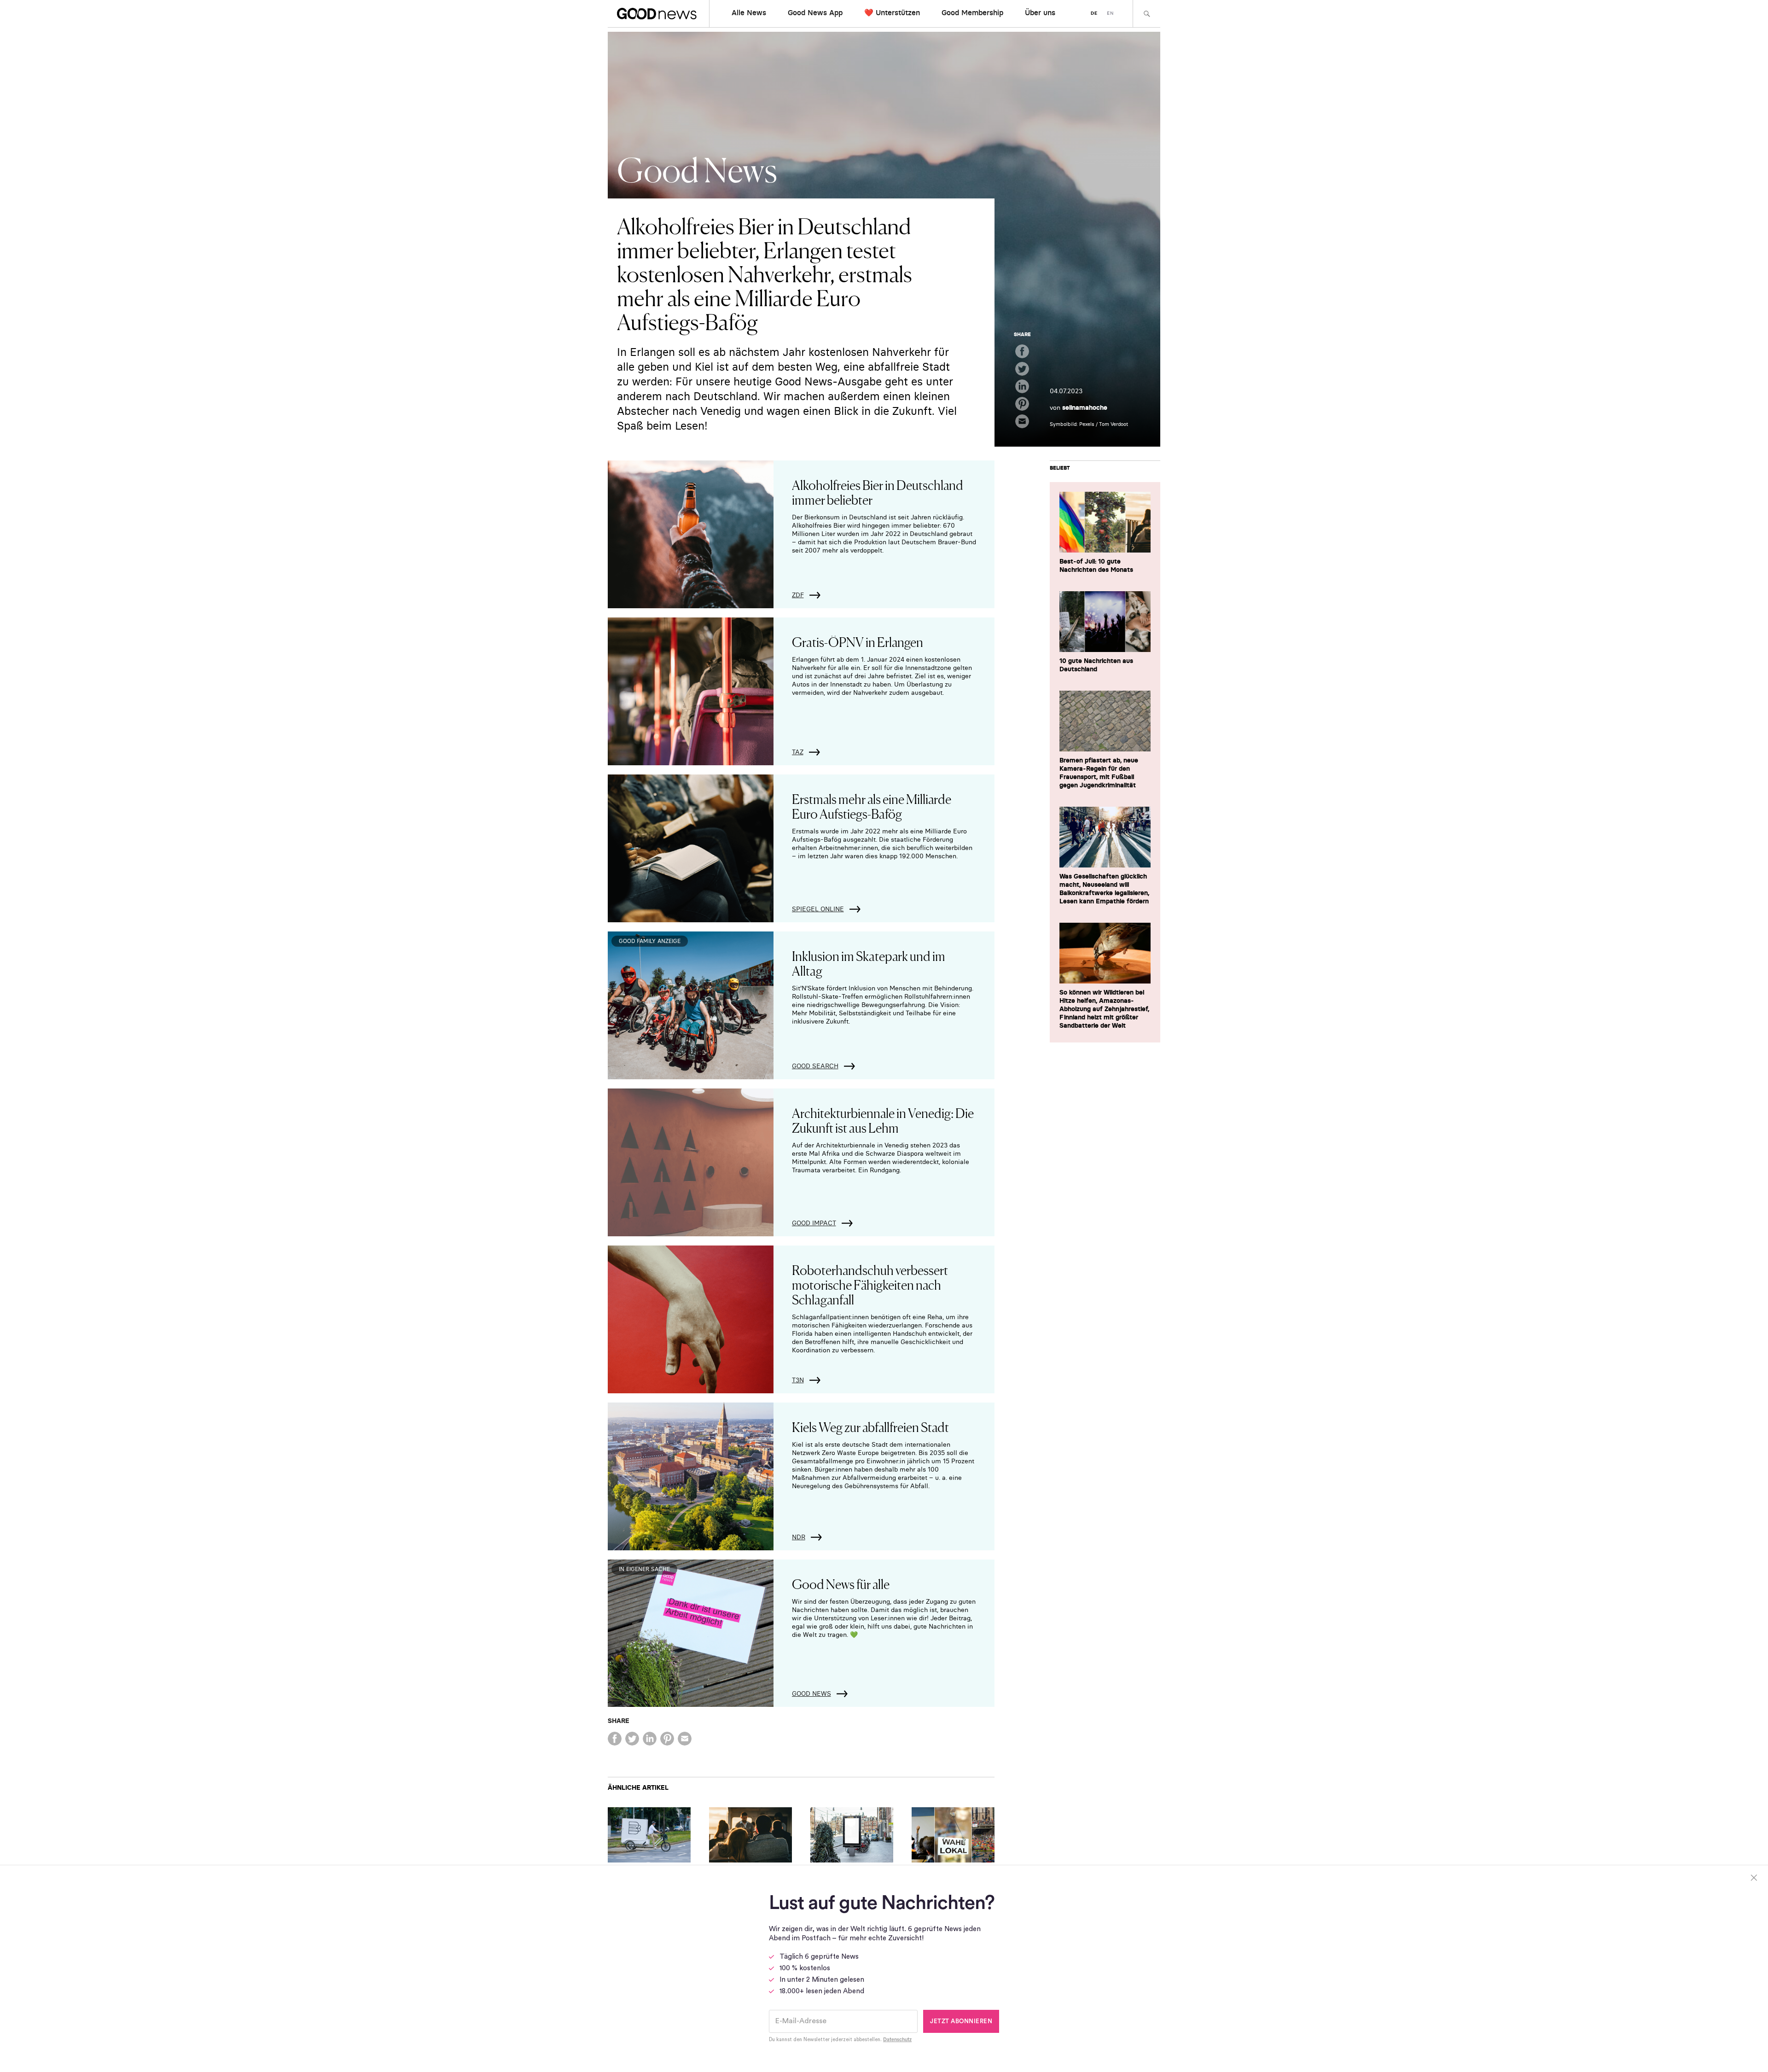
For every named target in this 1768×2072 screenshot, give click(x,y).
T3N (798, 1380)
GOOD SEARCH (815, 1066)
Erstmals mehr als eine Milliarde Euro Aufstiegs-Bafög (872, 806)
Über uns (1040, 12)
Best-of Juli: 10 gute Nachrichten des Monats (1096, 565)
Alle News (749, 12)
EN (1110, 13)
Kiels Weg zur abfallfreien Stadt (870, 1426)
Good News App (815, 12)
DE (1094, 13)
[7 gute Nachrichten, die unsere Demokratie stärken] (953, 1835)
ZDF (798, 595)
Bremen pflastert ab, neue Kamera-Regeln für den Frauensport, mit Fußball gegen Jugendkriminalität (1099, 773)
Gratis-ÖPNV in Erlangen (858, 641)
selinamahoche (1085, 407)
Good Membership (972, 12)
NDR (799, 1537)
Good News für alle (841, 1583)
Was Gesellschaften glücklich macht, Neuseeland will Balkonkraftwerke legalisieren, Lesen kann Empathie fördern (1104, 889)
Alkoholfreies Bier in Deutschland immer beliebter (878, 492)
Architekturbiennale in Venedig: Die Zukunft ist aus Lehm (883, 1120)
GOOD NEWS (811, 1694)
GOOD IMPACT (814, 1223)
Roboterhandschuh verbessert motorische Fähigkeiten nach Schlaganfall (870, 1284)
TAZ (798, 752)
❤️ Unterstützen (892, 12)
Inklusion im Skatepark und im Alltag (869, 963)
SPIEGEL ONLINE (818, 909)
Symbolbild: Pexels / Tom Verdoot (1089, 424)
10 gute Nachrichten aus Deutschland (1096, 665)
